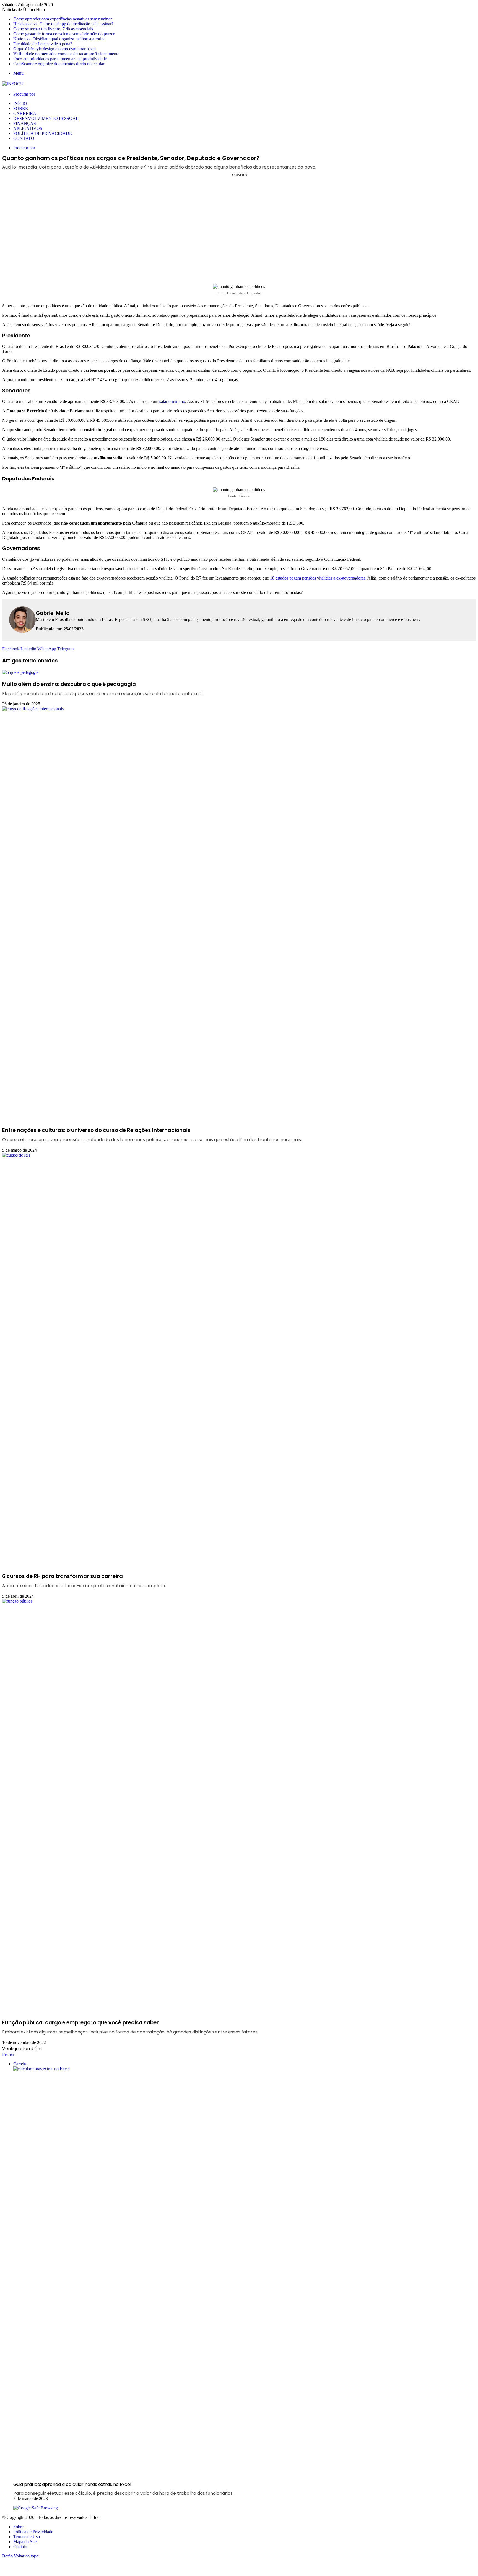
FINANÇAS (25, 123)
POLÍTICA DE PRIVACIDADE (43, 133)
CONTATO (24, 138)
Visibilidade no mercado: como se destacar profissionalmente (66, 54)
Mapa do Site (25, 2542)
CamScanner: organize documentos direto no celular (59, 64)
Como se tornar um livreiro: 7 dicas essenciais (53, 29)
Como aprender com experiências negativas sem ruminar (63, 19)
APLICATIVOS (28, 128)
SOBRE (21, 108)
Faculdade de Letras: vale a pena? (43, 44)
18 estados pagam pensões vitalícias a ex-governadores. (318, 578)
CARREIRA (25, 113)
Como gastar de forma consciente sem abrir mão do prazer (64, 34)
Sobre (18, 2527)
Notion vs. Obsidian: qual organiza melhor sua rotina (59, 39)
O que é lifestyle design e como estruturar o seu (54, 49)
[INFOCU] (13, 84)
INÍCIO (20, 103)
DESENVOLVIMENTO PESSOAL (46, 118)
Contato (20, 2547)
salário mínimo (172, 401)
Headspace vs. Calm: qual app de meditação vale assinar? (63, 24)
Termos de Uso (27, 2537)
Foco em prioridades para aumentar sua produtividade (60, 59)
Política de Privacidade (33, 2532)
